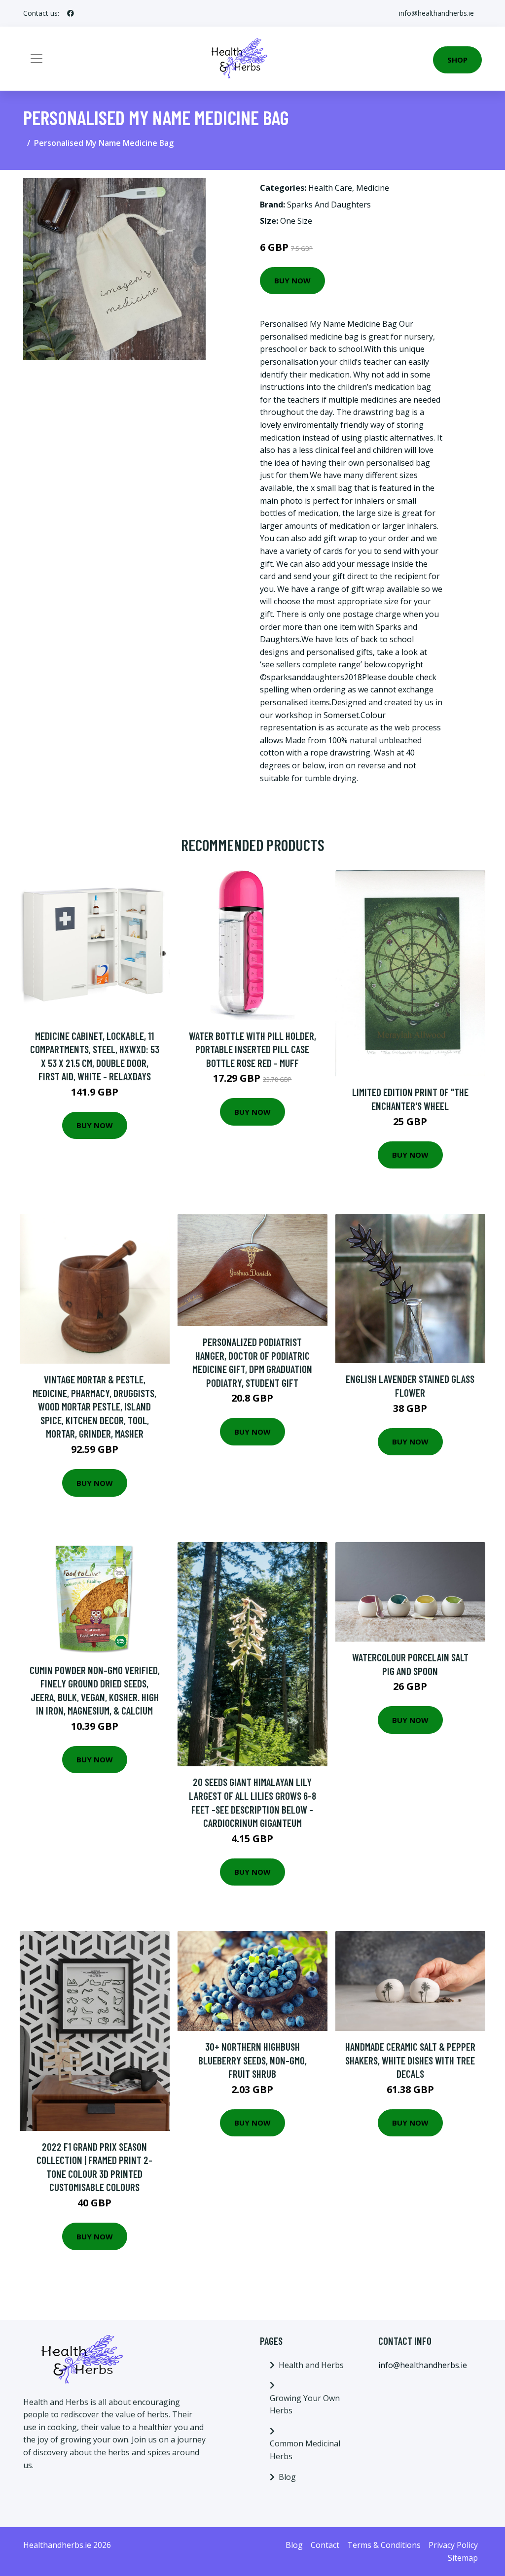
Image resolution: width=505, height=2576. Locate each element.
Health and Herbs (311, 2365)
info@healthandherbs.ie (436, 13)
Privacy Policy (453, 2545)
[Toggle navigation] (36, 59)
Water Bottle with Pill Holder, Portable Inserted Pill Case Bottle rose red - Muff (252, 1049)
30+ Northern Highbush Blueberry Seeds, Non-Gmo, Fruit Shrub (252, 2060)
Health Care (330, 188)
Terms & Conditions (384, 2545)
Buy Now (292, 280)
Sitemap (463, 2558)
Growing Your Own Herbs (305, 2404)
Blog (287, 2477)
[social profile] (71, 13)
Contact (325, 2545)
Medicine (373, 188)
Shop (457, 60)
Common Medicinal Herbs (305, 2450)
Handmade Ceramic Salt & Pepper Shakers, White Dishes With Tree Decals (410, 2060)
